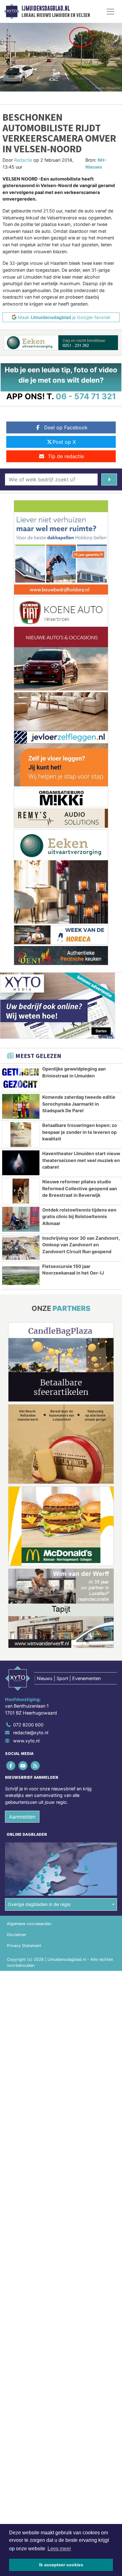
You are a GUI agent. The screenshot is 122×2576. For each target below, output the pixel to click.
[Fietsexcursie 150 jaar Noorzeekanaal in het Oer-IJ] (21, 1276)
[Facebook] (11, 1765)
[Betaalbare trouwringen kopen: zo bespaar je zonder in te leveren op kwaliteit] (21, 1135)
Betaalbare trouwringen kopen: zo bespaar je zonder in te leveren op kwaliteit (80, 1132)
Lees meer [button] (59, 2549)
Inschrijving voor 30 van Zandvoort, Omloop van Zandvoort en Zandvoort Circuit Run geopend (81, 1245)
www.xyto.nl (26, 1741)
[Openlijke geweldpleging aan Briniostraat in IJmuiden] (21, 1078)
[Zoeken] (109, 479)
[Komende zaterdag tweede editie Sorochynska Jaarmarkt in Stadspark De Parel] (21, 1106)
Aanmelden (22, 1817)
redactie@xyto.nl (31, 1733)
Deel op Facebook (66, 427)
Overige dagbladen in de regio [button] (39, 1904)
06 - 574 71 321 (86, 396)
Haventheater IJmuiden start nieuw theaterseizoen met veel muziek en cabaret (81, 1160)
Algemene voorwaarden (29, 1924)
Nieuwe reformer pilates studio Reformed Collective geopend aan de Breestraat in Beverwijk (80, 1188)
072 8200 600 (28, 1725)
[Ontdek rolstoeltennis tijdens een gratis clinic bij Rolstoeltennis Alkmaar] (21, 1219)
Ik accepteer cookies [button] (61, 2565)
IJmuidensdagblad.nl (46, 8)
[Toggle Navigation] (110, 12)
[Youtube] (23, 1765)
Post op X (64, 442)
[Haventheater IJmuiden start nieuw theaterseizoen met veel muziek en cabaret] (21, 1163)
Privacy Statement (24, 1946)
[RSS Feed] (36, 1765)
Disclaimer (17, 1935)
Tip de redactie (66, 456)
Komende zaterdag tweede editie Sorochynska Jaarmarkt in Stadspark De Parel (79, 1104)
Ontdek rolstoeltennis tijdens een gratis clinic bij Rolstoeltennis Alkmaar (79, 1217)
